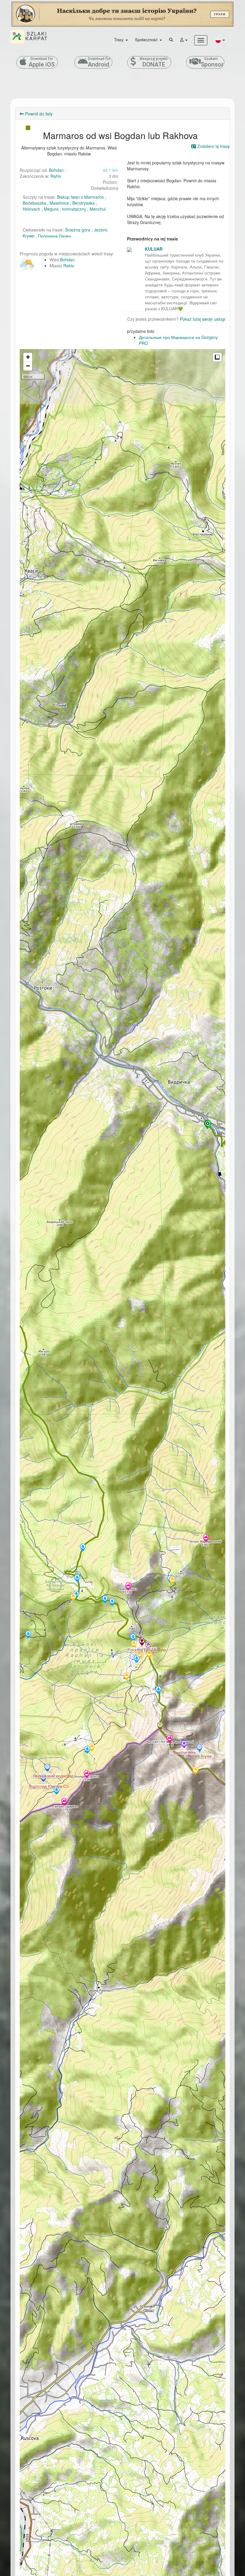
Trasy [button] (120, 40)
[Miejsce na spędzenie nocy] (126, 1677)
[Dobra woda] (112, 1602)
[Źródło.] (158, 1690)
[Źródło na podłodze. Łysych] (137, 1659)
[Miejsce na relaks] (73, 1598)
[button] (220, 40)
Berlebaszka (34, 203)
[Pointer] (160, 1726)
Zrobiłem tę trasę (213, 146)
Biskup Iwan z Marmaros (80, 197)
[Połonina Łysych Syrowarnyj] (142, 1642)
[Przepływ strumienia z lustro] (28, 1635)
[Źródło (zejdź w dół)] (56, 1791)
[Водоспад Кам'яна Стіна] (43, 1778)
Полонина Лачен (54, 236)
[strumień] (77, 1579)
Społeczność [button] (147, 40)
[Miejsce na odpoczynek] (149, 1655)
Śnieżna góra (78, 230)
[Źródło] (87, 1750)
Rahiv (56, 176)
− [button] (28, 366)
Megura (51, 209)
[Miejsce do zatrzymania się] (134, 1645)
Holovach (32, 209)
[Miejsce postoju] (195, 1771)
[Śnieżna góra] (184, 1745)
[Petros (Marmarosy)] (206, 1539)
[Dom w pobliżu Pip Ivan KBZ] (148, 1646)
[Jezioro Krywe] (199, 1748)
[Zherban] (64, 1802)
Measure (217, 357)
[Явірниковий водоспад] (47, 1768)
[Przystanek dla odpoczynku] (172, 1581)
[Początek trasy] (208, 1125)
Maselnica (59, 203)
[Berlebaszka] (128, 1587)
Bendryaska (84, 203)
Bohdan (56, 170)
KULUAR (154, 249)
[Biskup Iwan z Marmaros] (169, 1739)
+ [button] (28, 357)
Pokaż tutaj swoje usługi (203, 319)
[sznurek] (87, 1775)
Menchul (98, 209)
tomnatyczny (74, 209)
